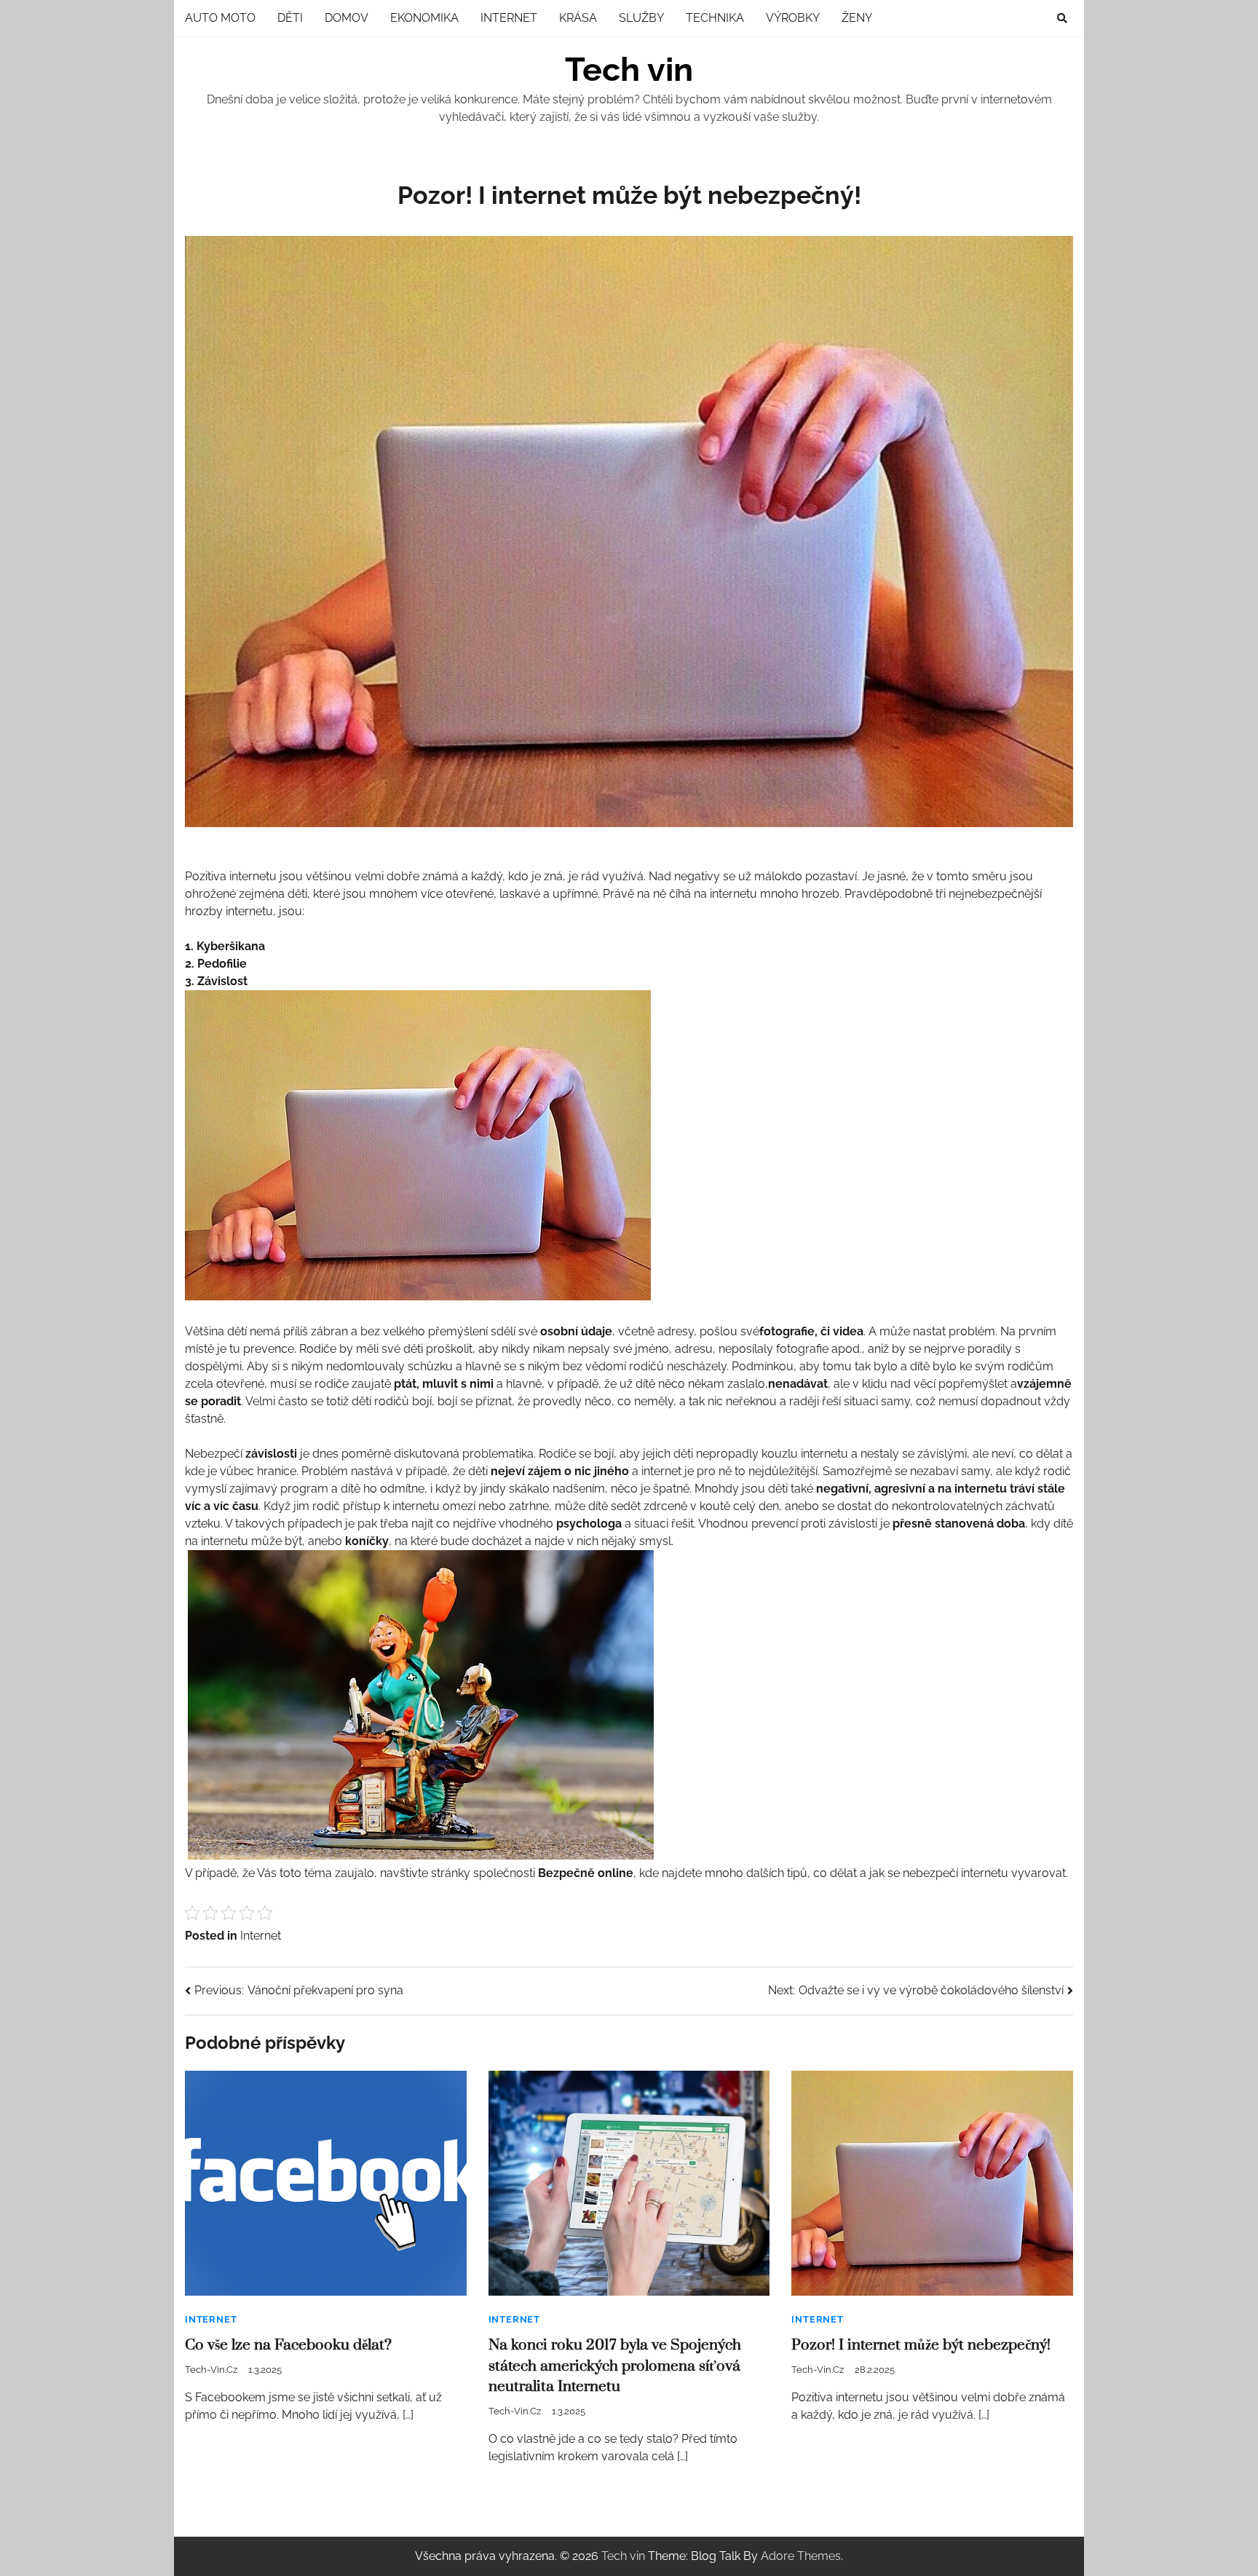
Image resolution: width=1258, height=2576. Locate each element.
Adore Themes (801, 2556)
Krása (578, 18)
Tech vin (629, 70)
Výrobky (793, 18)
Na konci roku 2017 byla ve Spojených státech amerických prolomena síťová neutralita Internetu (615, 2366)
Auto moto (220, 18)
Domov (347, 18)
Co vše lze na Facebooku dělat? (288, 2345)
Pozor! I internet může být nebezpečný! (921, 2345)
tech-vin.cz (211, 2370)
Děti (290, 18)
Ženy (857, 18)
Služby (641, 18)
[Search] (1062, 18)
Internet (509, 18)
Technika (715, 18)
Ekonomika (424, 18)
